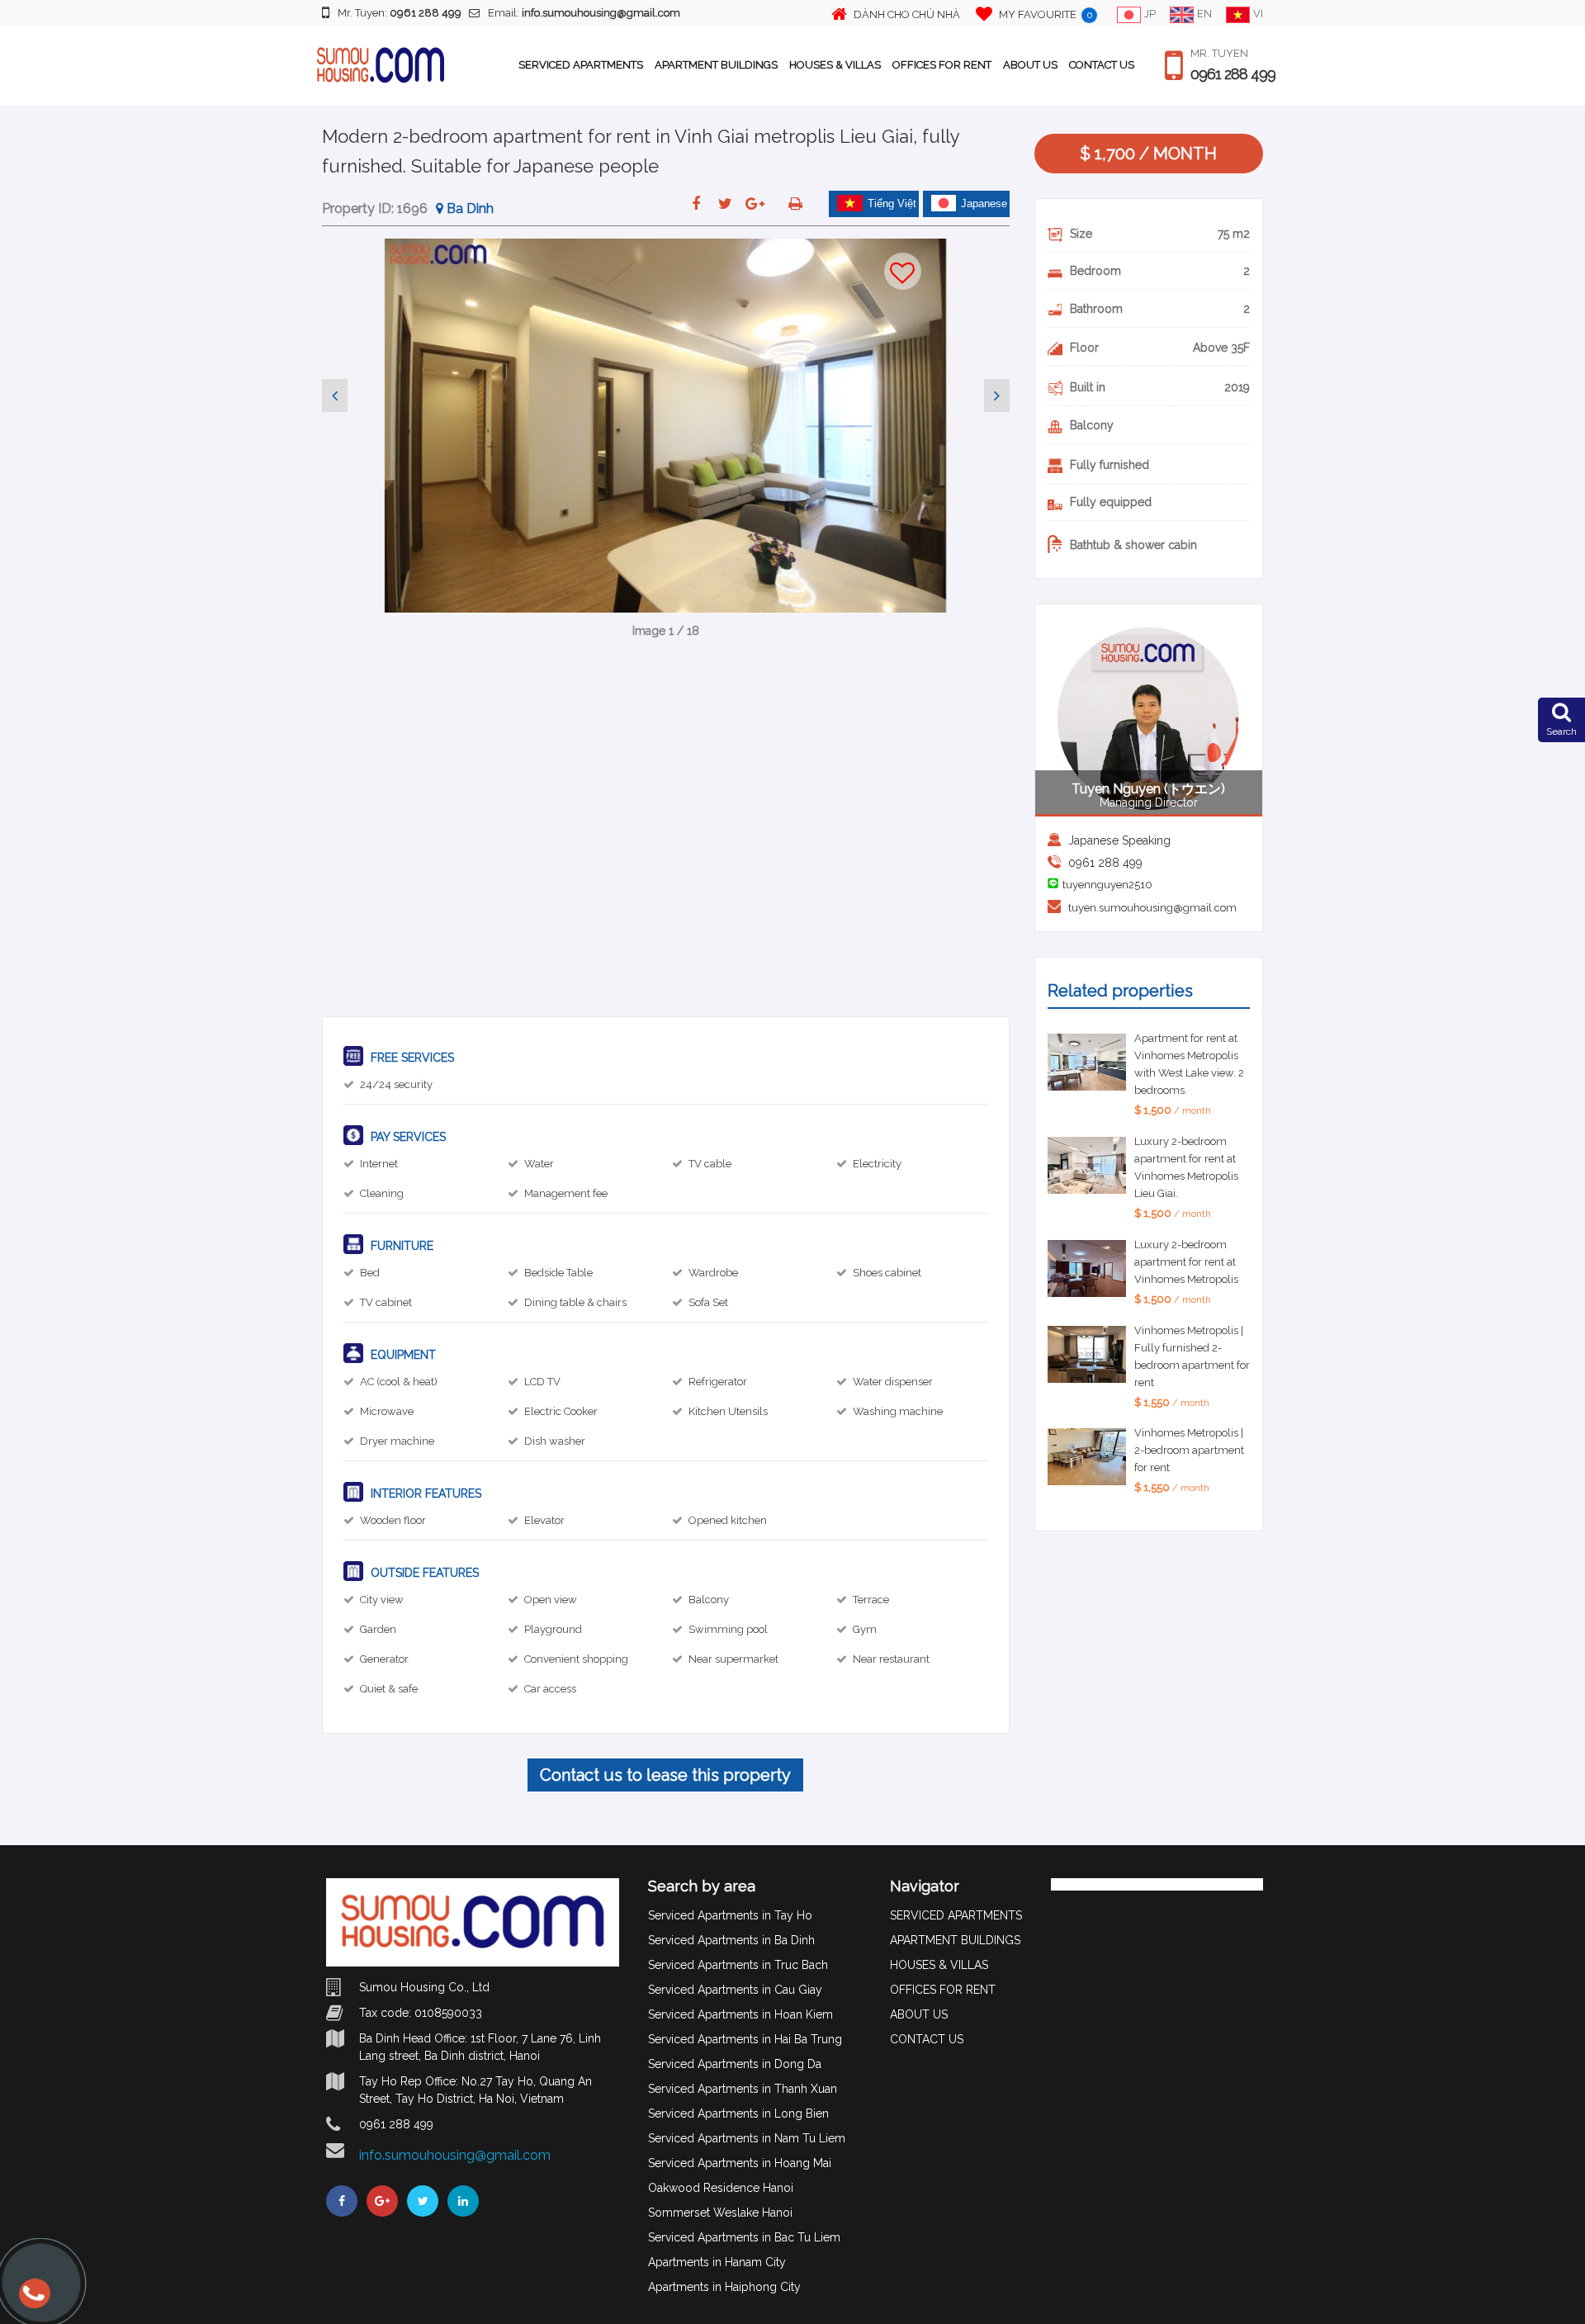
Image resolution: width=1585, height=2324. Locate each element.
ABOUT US (1030, 65)
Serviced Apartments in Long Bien (738, 2113)
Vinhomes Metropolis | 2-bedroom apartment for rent (1189, 1450)
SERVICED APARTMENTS (581, 65)
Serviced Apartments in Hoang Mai (740, 2163)
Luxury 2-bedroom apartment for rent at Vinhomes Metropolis (1186, 1262)
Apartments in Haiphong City (724, 2287)
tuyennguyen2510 (1107, 885)
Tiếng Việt (892, 204)
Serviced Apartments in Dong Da (735, 2064)
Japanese (984, 204)
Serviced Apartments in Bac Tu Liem (744, 2237)
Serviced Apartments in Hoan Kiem (740, 2014)
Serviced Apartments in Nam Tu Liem (747, 2138)
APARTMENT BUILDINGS (716, 65)
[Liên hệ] (35, 2301)
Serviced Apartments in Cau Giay (735, 1990)
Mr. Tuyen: (400, 13)
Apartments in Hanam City (717, 2262)
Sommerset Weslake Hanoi (720, 2213)
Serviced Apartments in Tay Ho (730, 1915)
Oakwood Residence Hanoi (721, 2188)
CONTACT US (1102, 65)
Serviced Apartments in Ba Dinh (731, 1940)
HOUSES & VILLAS (835, 65)
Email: (584, 13)
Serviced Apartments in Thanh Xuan (743, 2089)
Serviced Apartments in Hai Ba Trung (745, 2039)
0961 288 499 (1233, 74)
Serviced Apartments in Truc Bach (738, 1965)
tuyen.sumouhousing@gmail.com (1152, 908)
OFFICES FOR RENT (942, 65)
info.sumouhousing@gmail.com (455, 2155)
